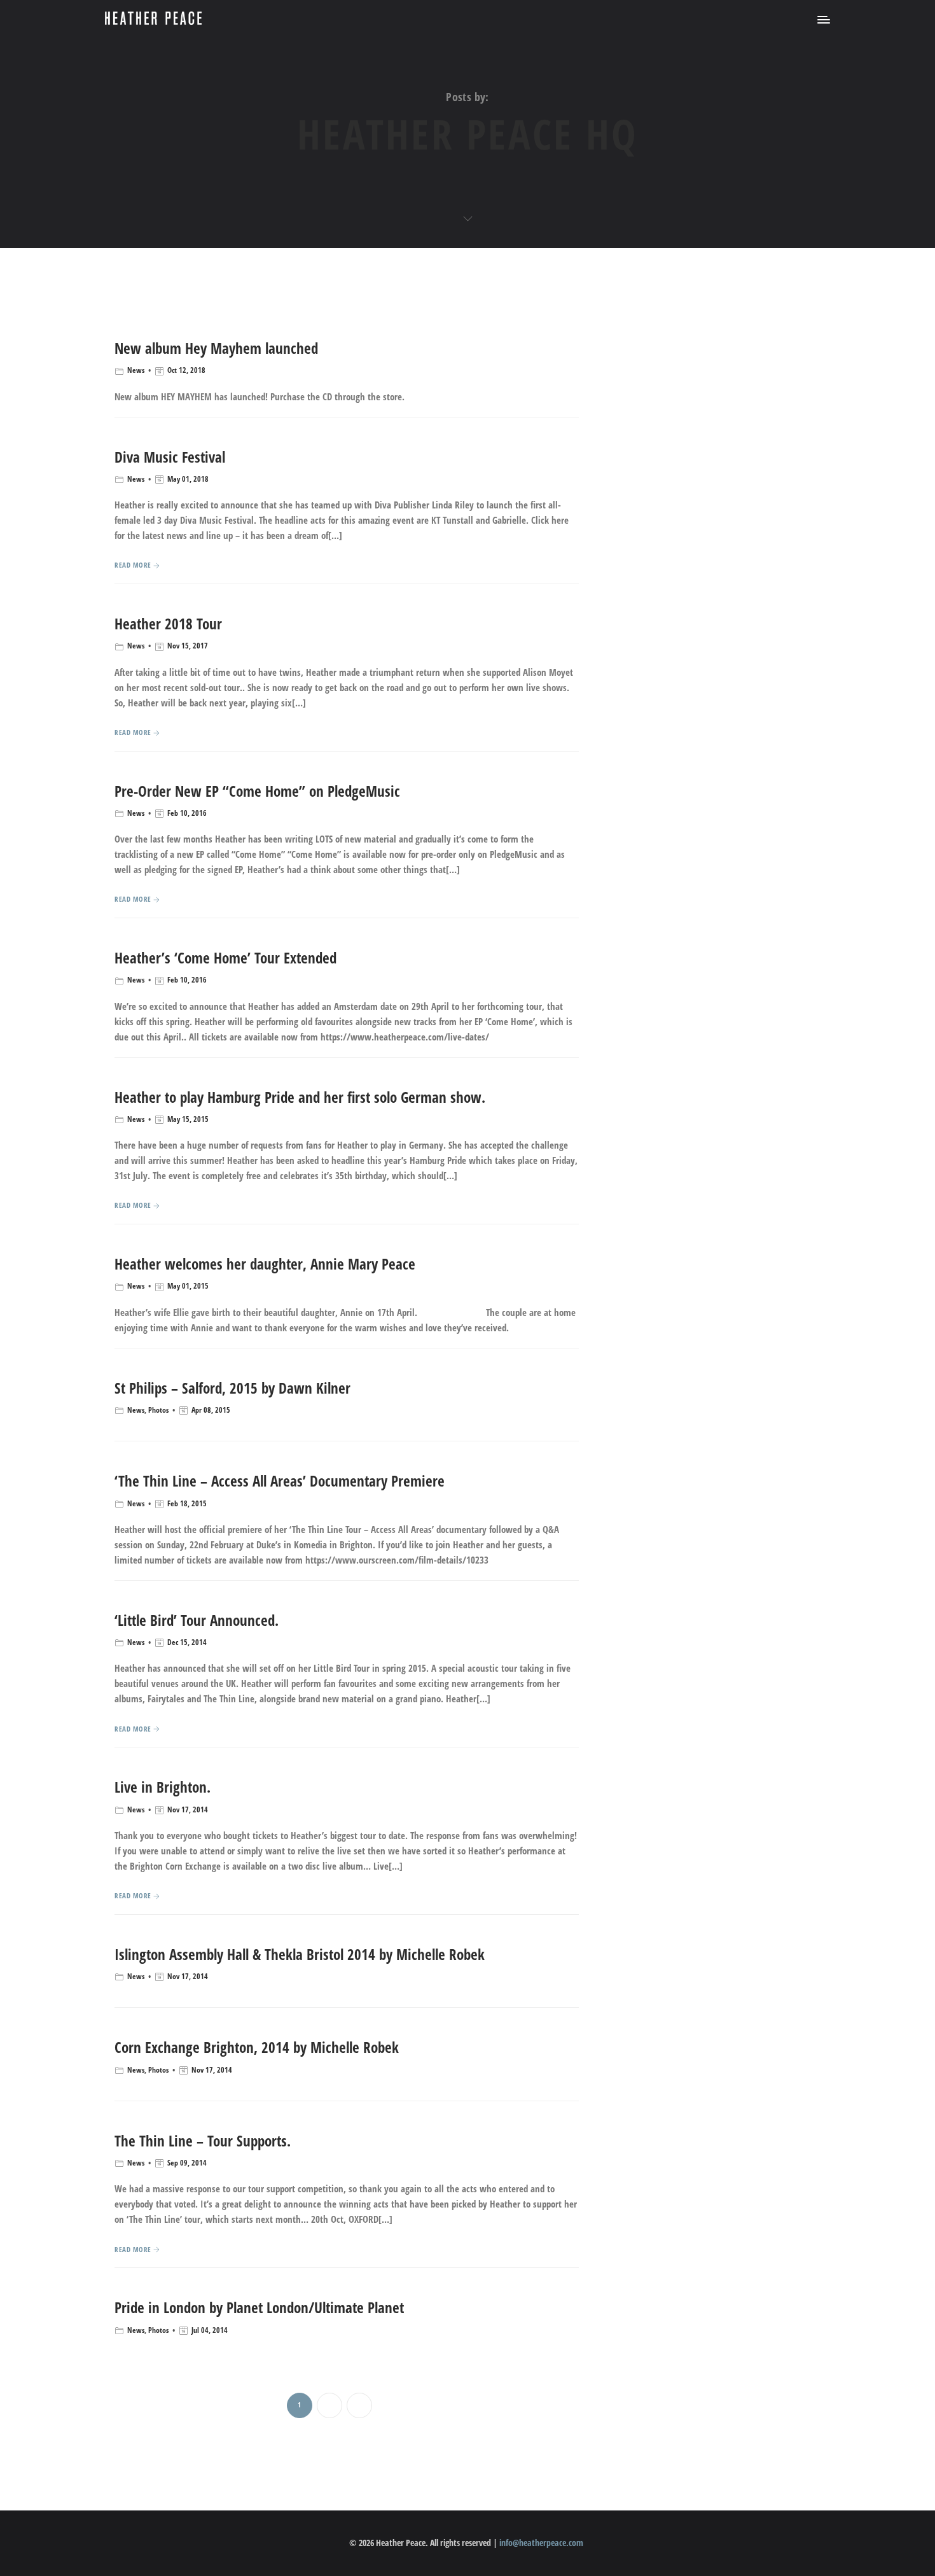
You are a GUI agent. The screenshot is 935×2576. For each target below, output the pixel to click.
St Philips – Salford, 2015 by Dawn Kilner (232, 1388)
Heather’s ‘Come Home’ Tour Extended (225, 958)
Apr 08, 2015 (211, 1410)
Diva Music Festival (170, 457)
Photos (158, 1410)
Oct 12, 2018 (186, 370)
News (136, 370)
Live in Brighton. (163, 1787)
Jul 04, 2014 (210, 2330)
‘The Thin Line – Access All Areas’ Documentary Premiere (280, 1481)
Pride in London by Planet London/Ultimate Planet (259, 2307)
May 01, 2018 (188, 479)
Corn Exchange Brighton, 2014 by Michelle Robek (257, 2047)
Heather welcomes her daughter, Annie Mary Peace (265, 1264)
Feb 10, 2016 (187, 813)
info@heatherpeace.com (541, 2543)
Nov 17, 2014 (188, 1809)
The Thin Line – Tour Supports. (203, 2141)
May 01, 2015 (188, 1286)
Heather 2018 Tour (168, 624)
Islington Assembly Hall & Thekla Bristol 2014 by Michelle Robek (300, 1954)
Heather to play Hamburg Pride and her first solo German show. (300, 1097)
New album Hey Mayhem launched (216, 348)
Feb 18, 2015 (187, 1503)
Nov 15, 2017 (188, 646)
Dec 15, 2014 (187, 1642)
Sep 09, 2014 (187, 2163)
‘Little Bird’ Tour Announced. (197, 1620)
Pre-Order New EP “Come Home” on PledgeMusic (257, 791)
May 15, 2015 (188, 1119)
